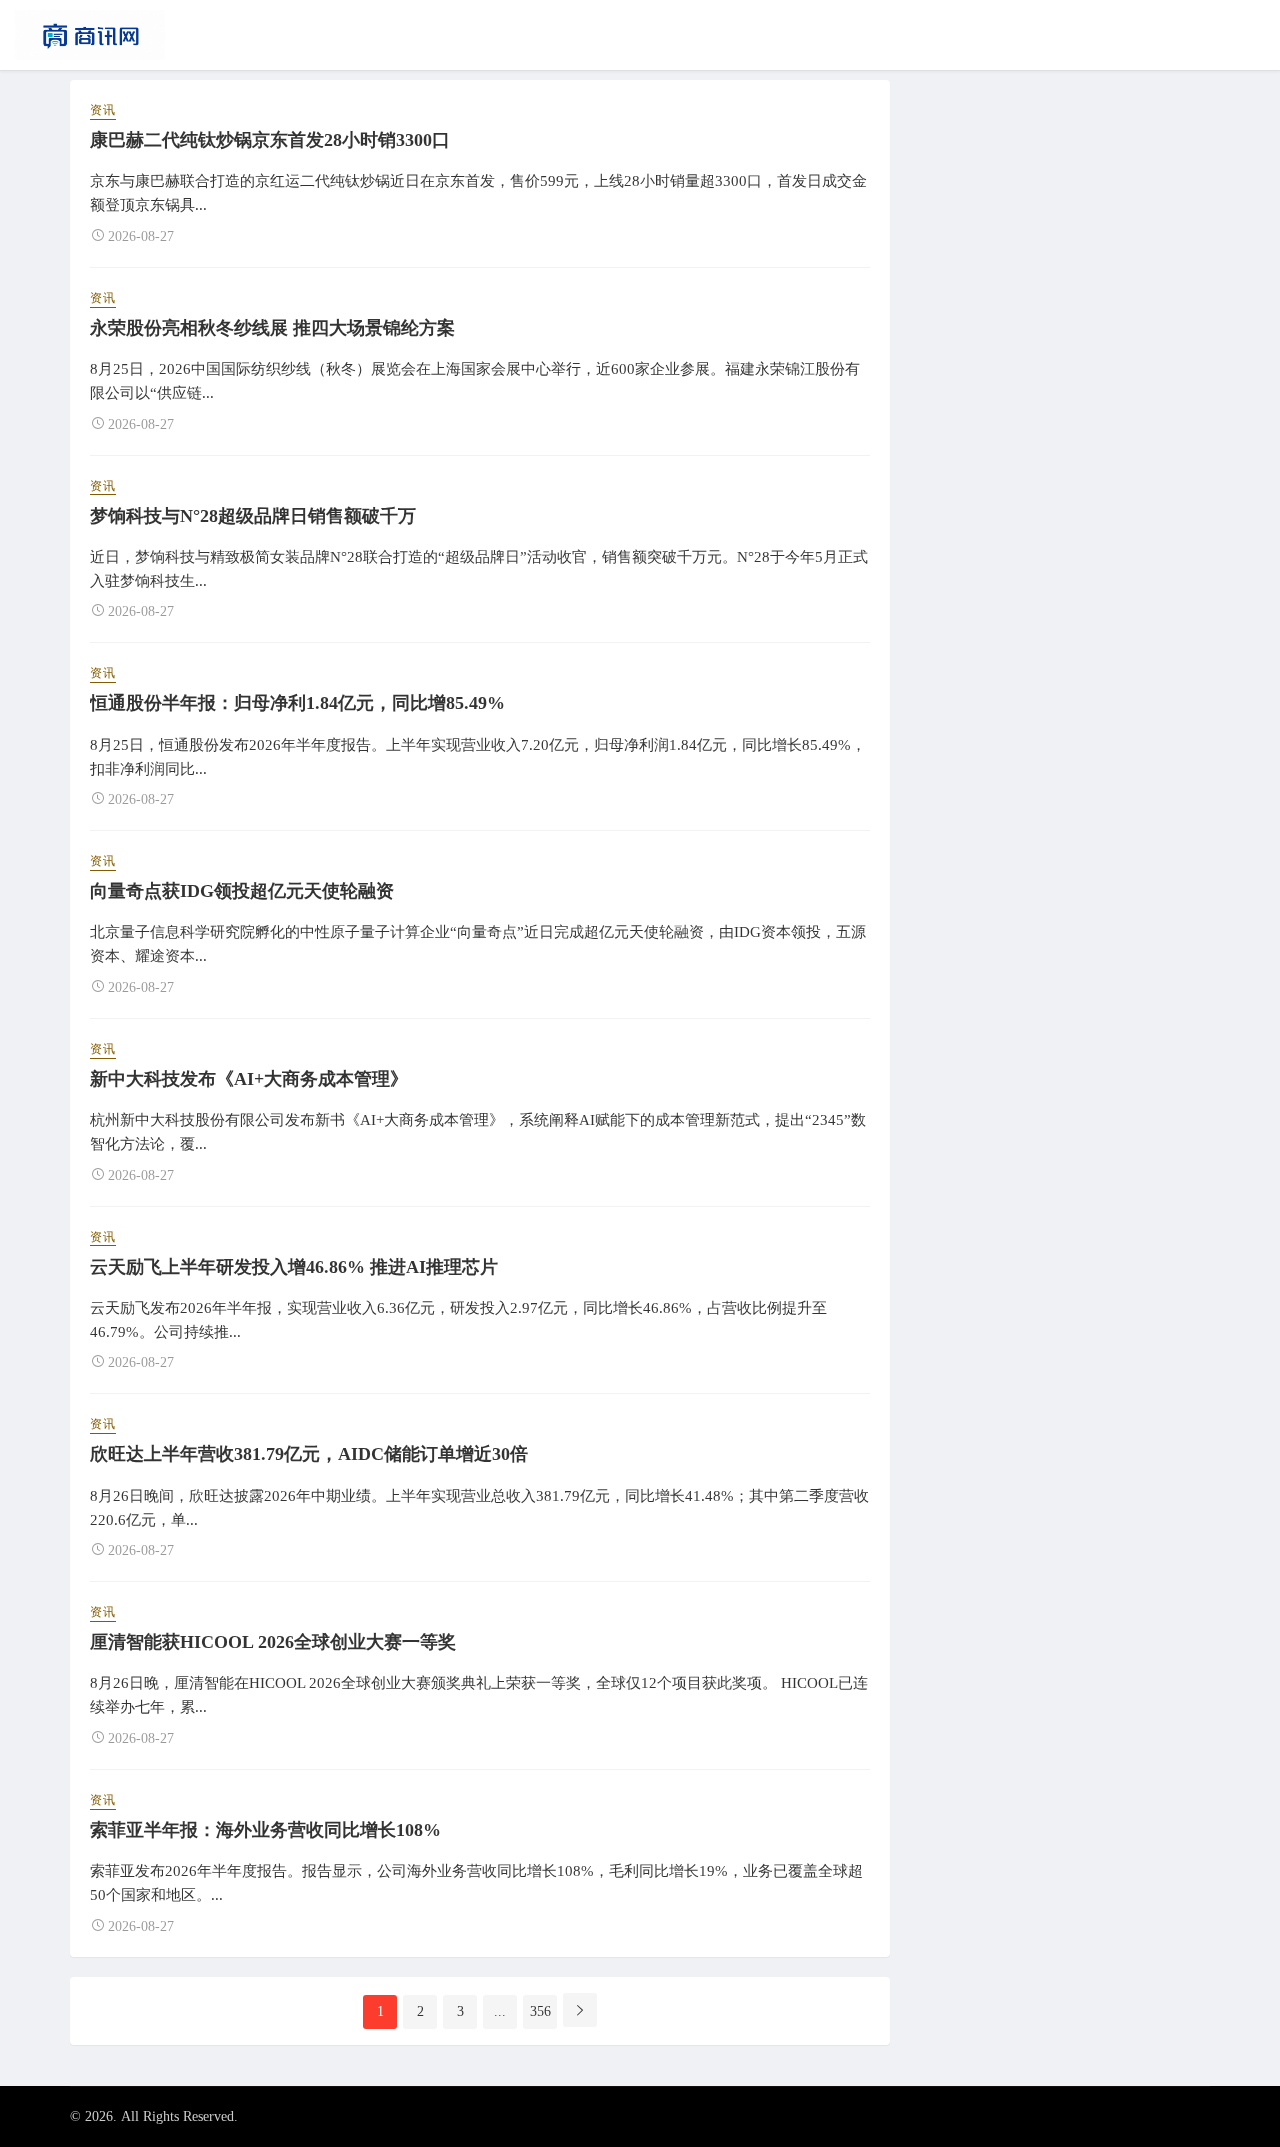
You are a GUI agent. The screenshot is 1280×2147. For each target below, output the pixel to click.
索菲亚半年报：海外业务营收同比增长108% (265, 1830)
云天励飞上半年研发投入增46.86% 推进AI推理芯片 (294, 1267)
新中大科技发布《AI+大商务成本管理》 (249, 1079)
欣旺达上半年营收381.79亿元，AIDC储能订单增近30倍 (309, 1454)
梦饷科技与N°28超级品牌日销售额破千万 (253, 516)
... (500, 2011)
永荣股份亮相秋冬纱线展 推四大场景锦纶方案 (272, 328)
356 (540, 2011)
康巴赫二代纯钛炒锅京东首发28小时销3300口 (270, 140)
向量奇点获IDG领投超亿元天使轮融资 (242, 891)
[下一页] (580, 2010)
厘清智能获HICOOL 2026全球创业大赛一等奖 (273, 1642)
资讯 (103, 110)
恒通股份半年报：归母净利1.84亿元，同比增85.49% (297, 703)
